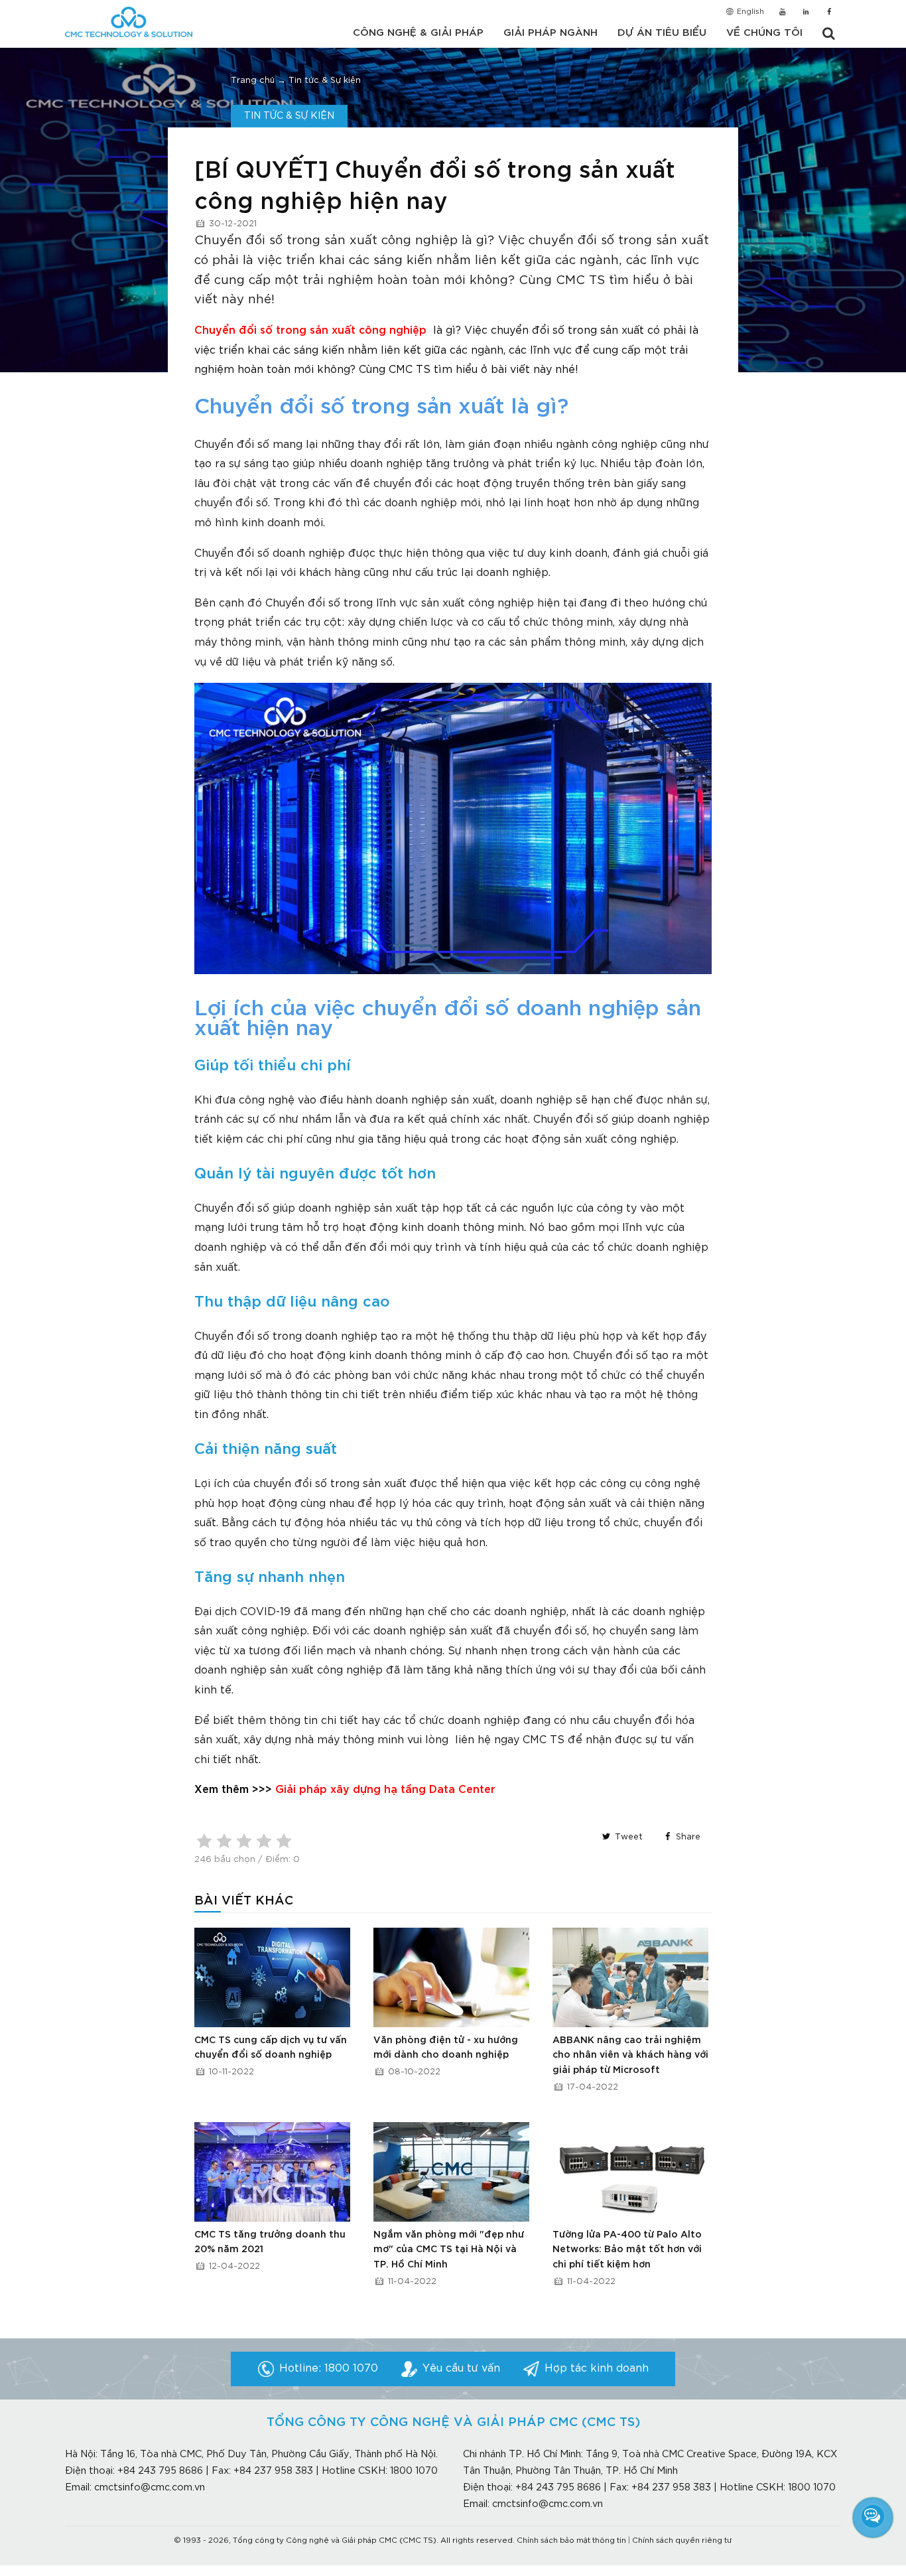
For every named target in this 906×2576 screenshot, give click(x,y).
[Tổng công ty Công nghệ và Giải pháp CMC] (129, 22)
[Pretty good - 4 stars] (264, 1841)
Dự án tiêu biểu (662, 33)
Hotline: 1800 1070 (329, 2369)
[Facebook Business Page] (829, 13)
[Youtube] (782, 13)
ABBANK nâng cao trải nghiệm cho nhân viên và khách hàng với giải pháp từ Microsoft (630, 2055)
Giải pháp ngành (550, 33)
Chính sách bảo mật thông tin (571, 2541)
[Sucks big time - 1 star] (204, 1841)
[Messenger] (873, 2516)
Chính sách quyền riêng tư (682, 2541)
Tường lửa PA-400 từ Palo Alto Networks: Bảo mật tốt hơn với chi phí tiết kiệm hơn (627, 2250)
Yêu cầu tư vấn (461, 2369)
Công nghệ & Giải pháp (418, 33)
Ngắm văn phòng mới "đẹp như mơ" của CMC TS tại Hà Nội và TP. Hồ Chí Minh (449, 2250)
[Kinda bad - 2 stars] (224, 1841)
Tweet (627, 1837)
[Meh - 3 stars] (244, 1841)
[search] (828, 34)
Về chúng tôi (764, 33)
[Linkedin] (806, 13)
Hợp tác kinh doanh (597, 2369)
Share (687, 1837)
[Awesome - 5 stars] (284, 1841)
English (749, 12)
